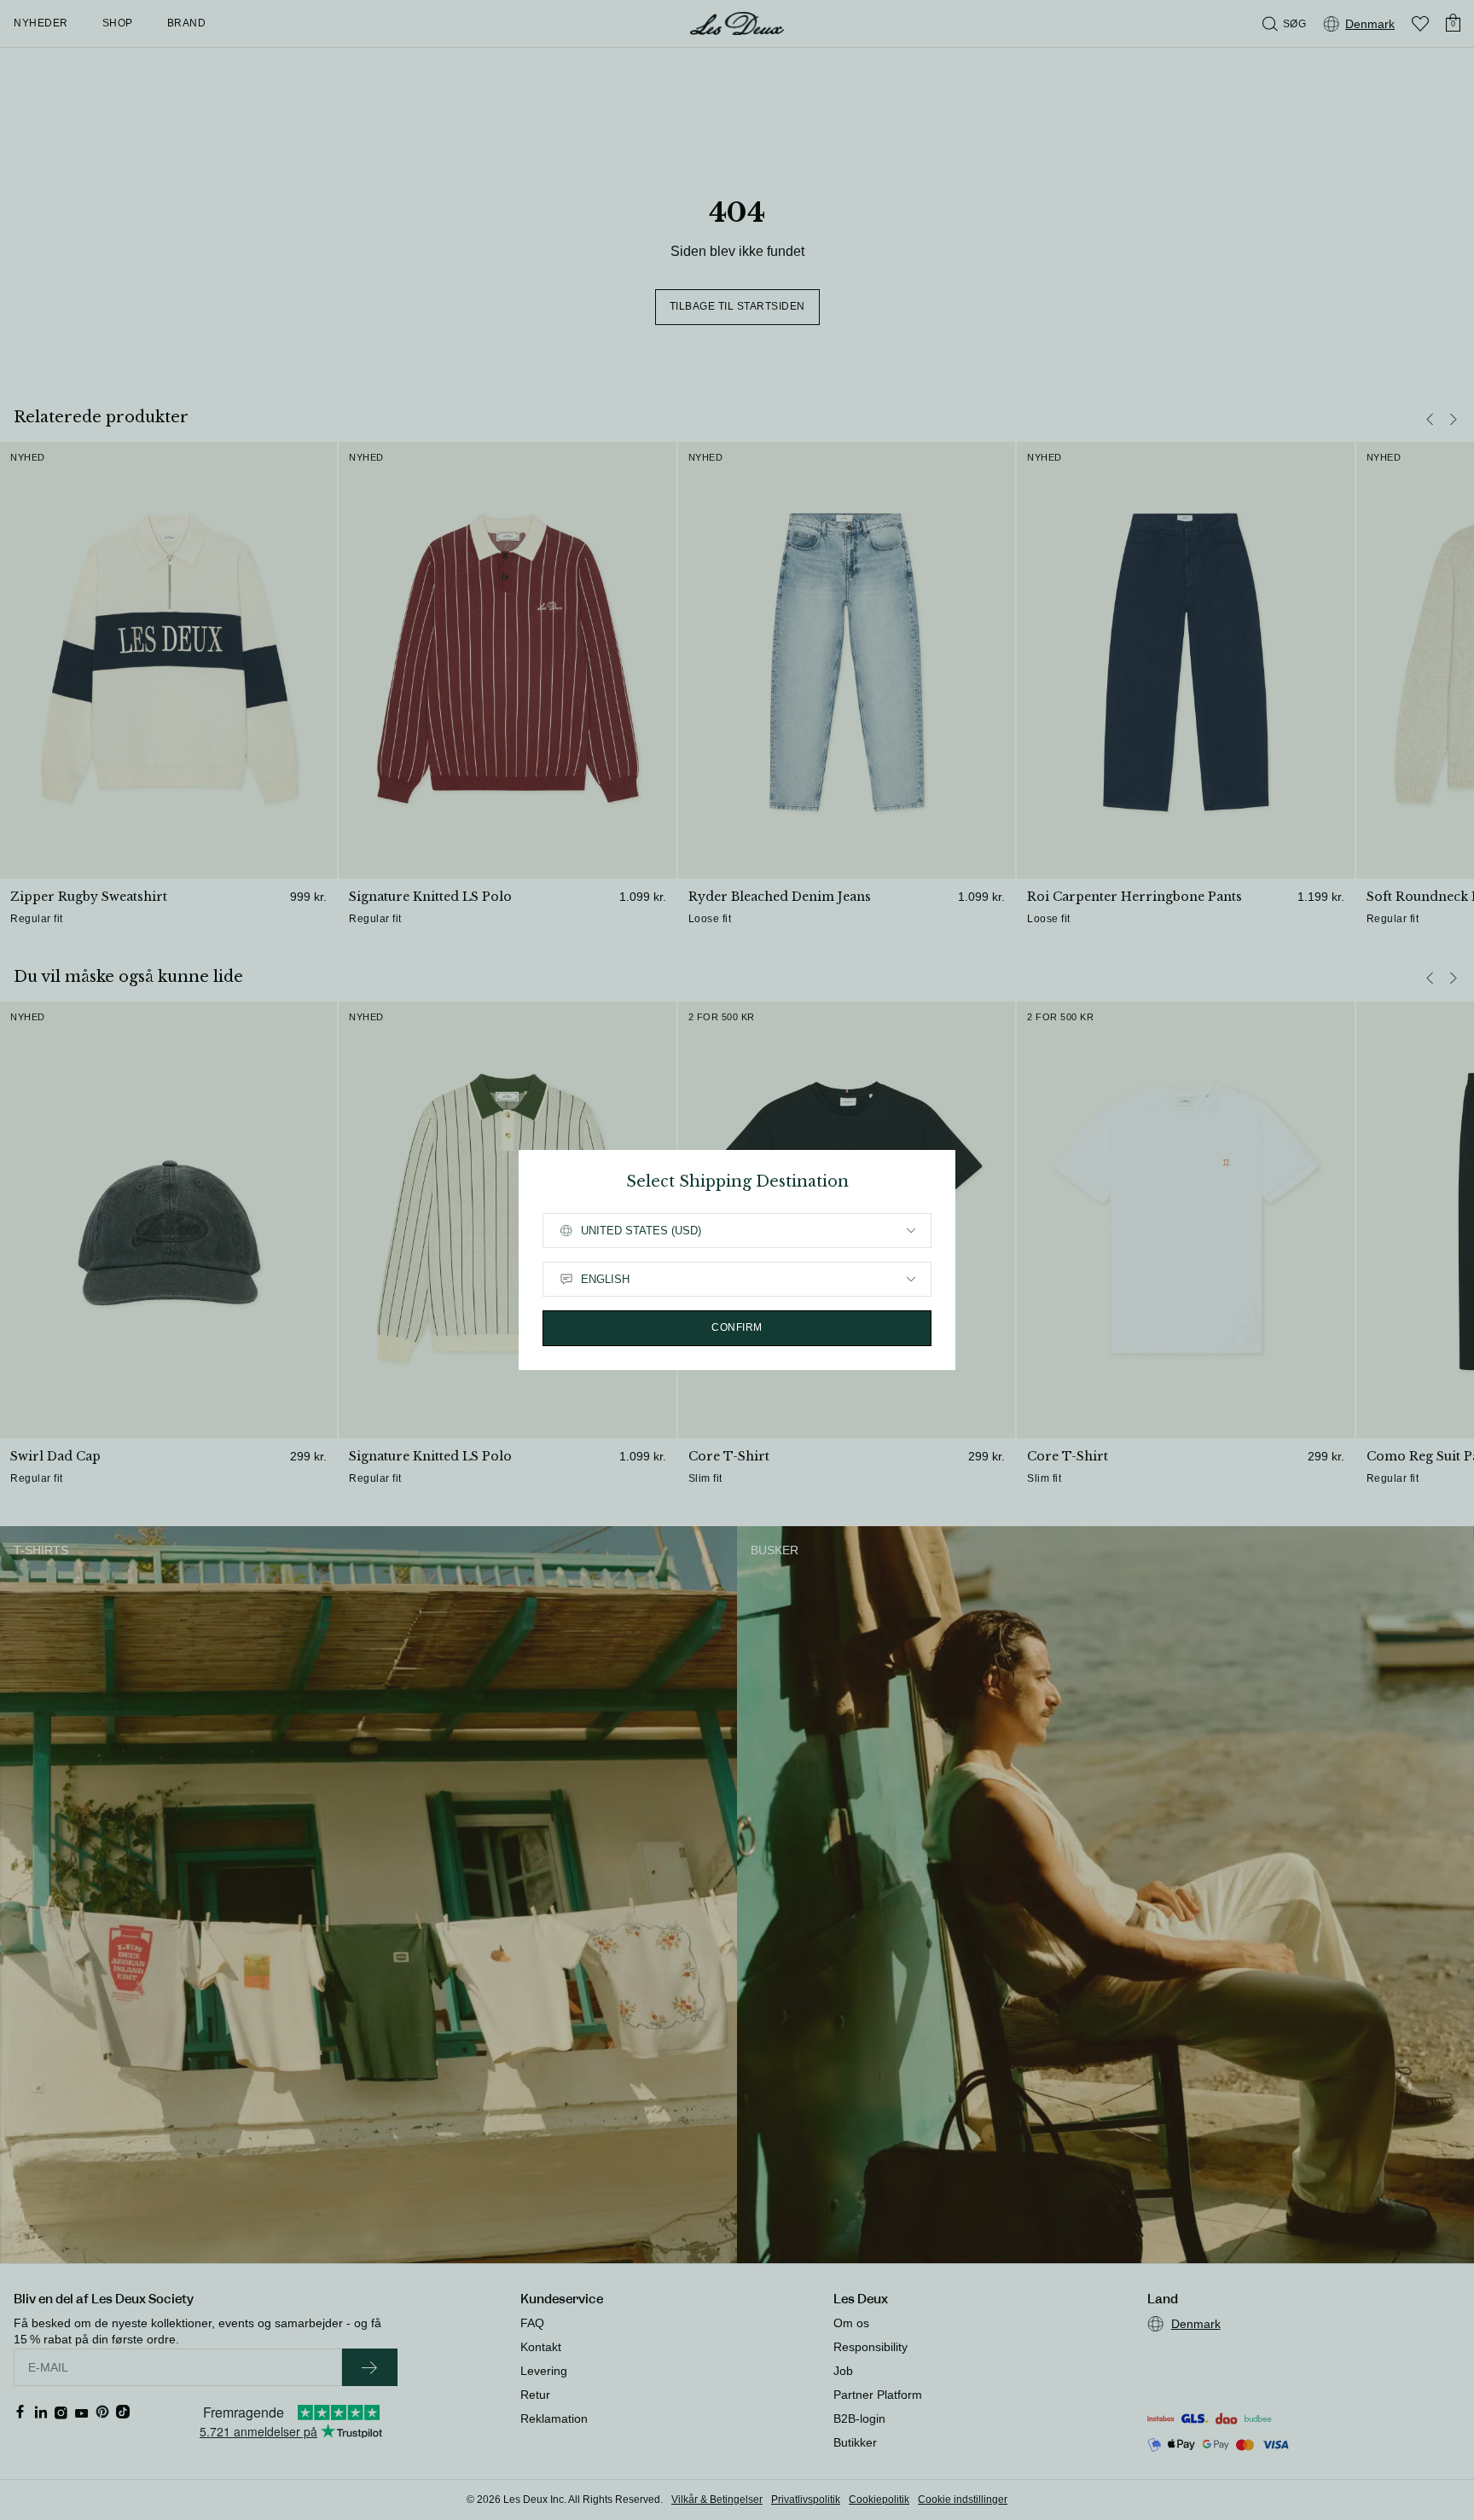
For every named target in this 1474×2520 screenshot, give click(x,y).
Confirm (737, 1327)
